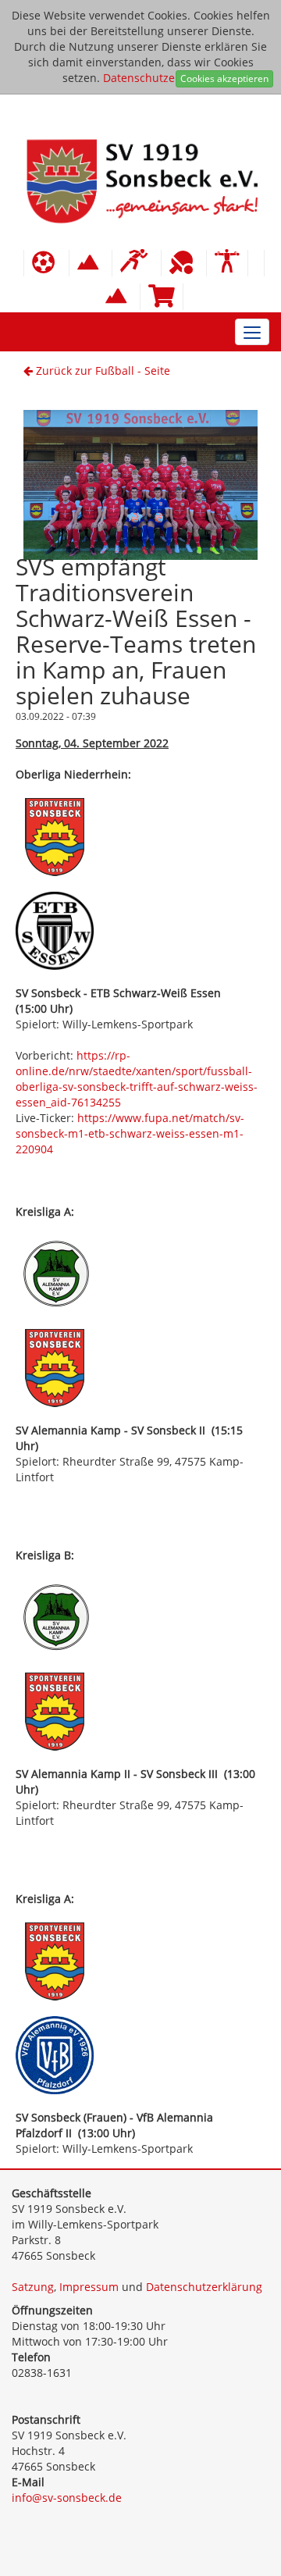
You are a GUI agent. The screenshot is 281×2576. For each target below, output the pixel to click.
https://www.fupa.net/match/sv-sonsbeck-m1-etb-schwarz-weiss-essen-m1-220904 (130, 1133)
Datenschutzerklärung (161, 78)
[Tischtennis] (184, 263)
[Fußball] (46, 263)
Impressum (89, 2287)
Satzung (33, 2287)
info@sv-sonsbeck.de (67, 2498)
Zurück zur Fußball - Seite (101, 371)
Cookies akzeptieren (224, 78)
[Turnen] (227, 263)
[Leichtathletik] (137, 263)
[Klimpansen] (91, 263)
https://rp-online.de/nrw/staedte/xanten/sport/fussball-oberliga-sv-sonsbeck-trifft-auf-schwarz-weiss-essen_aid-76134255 (137, 1079)
